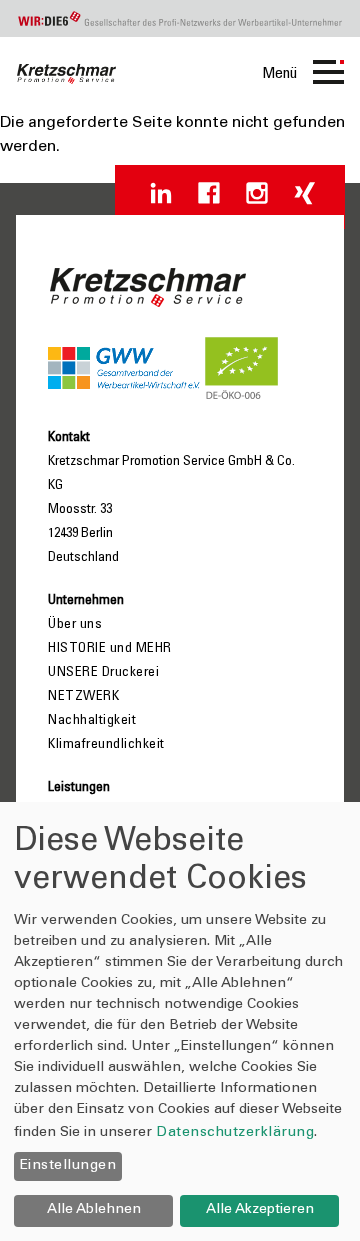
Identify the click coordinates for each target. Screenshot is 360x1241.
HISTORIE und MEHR (110, 649)
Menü (279, 74)
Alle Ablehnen (94, 1210)
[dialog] (180, 1021)
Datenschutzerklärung (235, 1133)
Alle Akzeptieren (260, 1210)
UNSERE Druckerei (103, 673)
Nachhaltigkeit (92, 721)
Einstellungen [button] (68, 1166)
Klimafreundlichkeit (106, 745)
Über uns (75, 625)
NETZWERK (83, 697)
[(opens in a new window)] (161, 193)
